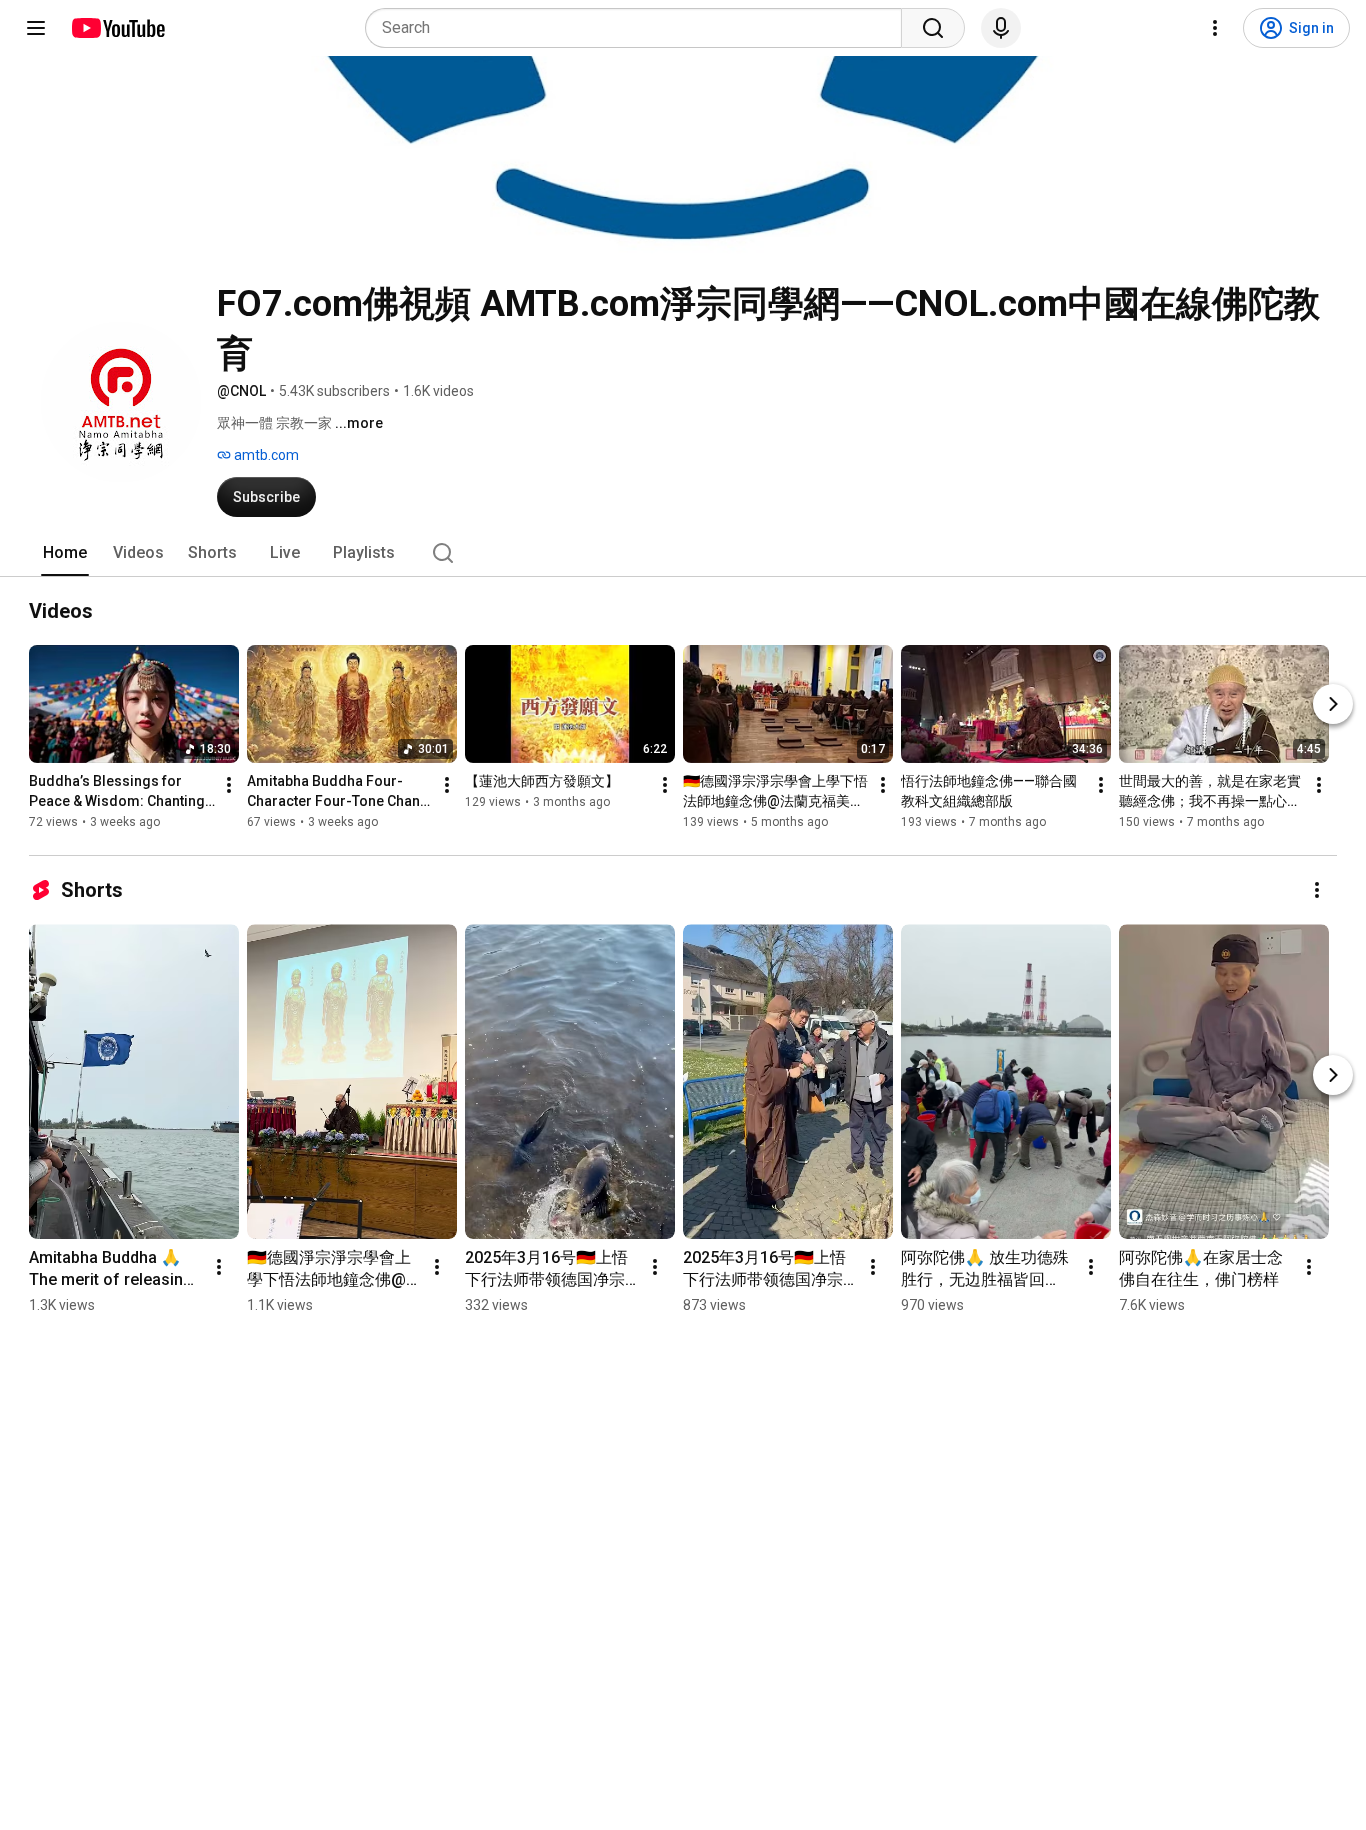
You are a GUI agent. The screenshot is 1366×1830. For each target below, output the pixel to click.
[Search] (933, 28)
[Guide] (36, 28)
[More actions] (229, 785)
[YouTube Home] (117, 28)
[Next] (1333, 704)
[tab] (65, 553)
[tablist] (683, 553)
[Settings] (1215, 28)
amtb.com (265, 455)
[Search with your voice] (1001, 28)
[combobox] (639, 28)
